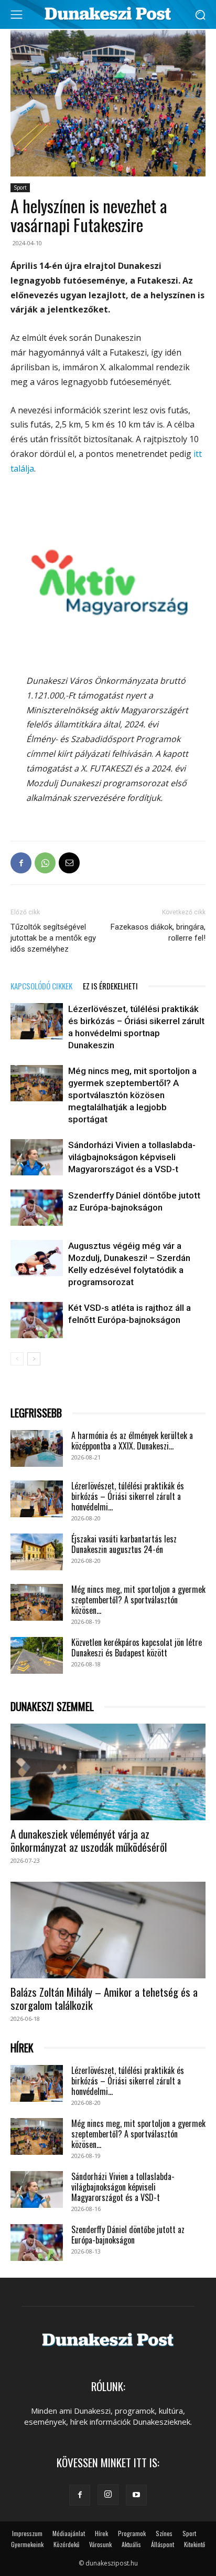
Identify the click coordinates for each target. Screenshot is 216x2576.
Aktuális (131, 2544)
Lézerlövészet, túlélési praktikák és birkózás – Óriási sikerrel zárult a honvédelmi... (128, 1496)
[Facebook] (21, 863)
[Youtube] (136, 2495)
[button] (201, 14)
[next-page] (34, 1359)
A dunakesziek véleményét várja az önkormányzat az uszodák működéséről (89, 1840)
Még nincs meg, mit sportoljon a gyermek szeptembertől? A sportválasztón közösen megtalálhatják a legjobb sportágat (132, 1095)
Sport (20, 187)
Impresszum (27, 2533)
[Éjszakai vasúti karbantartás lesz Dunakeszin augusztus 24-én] (37, 1552)
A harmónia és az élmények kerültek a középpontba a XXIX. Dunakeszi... (132, 1441)
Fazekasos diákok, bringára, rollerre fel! (158, 932)
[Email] (69, 863)
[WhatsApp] (45, 863)
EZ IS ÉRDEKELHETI (110, 986)
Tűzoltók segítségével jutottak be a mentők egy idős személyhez (53, 938)
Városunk (100, 2544)
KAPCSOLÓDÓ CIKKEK (41, 986)
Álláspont (163, 2544)
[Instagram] (108, 2495)
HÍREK (22, 2048)
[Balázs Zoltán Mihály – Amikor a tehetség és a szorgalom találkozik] (108, 1930)
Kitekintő (195, 2544)
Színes (164, 2533)
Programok (132, 2533)
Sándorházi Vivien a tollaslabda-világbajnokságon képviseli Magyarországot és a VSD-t (132, 1157)
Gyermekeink (27, 2544)
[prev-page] (17, 1359)
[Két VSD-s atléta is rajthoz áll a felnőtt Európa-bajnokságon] (37, 1320)
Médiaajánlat (69, 2533)
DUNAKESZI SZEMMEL (52, 1707)
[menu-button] (16, 15)
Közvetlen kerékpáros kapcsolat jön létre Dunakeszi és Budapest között (137, 1647)
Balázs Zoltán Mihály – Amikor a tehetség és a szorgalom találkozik (104, 1998)
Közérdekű (66, 2544)
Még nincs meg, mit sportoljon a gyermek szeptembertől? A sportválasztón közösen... (138, 1600)
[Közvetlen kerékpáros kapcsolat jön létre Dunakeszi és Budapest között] (37, 1655)
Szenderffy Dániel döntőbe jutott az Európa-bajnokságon (128, 2235)
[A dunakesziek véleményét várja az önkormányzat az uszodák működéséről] (108, 1772)
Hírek (101, 2533)
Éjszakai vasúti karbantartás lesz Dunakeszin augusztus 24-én (124, 1544)
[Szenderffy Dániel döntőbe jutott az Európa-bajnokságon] (37, 1208)
